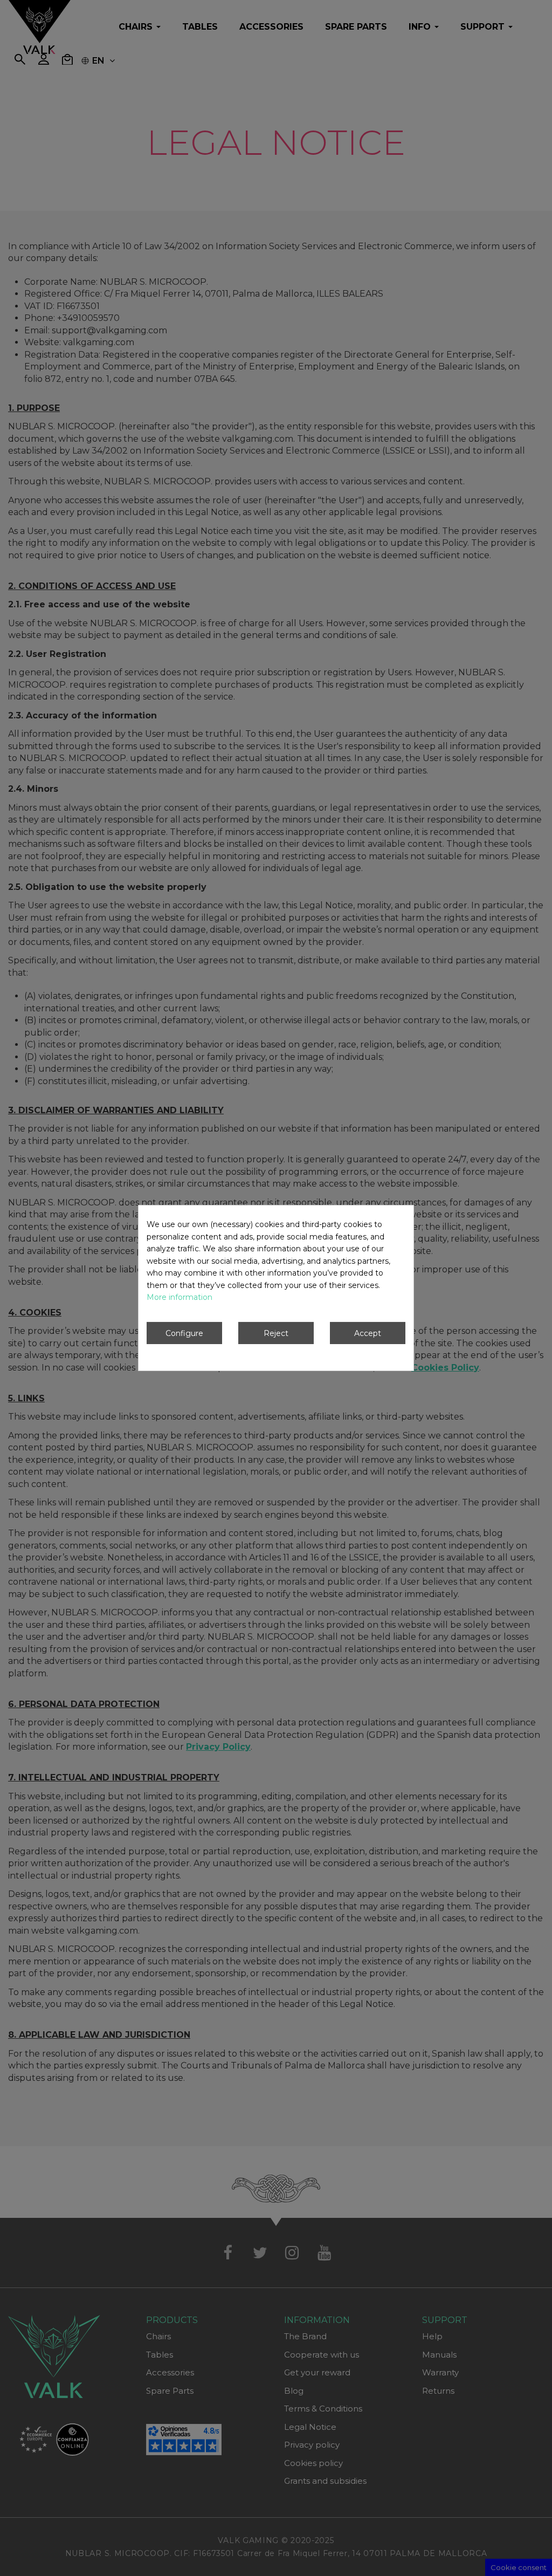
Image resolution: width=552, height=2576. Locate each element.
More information (180, 1297)
